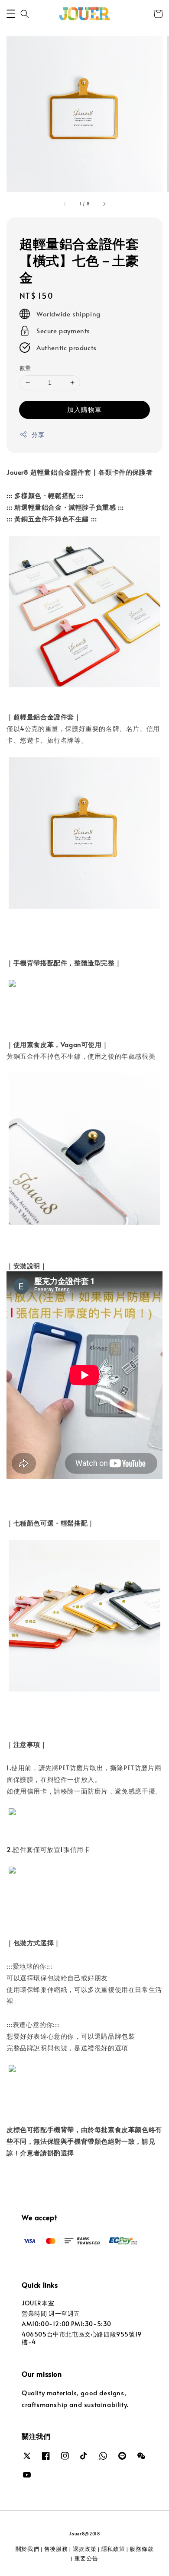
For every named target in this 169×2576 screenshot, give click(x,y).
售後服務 (56, 2549)
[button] (11, 14)
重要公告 (86, 2558)
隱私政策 (113, 2549)
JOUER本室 (38, 2303)
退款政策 (85, 2549)
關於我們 (28, 2549)
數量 (25, 368)
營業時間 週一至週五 (51, 2313)
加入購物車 (84, 409)
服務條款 (141, 2549)
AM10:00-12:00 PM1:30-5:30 (67, 2324)
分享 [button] (38, 435)
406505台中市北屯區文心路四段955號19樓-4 (82, 2338)
